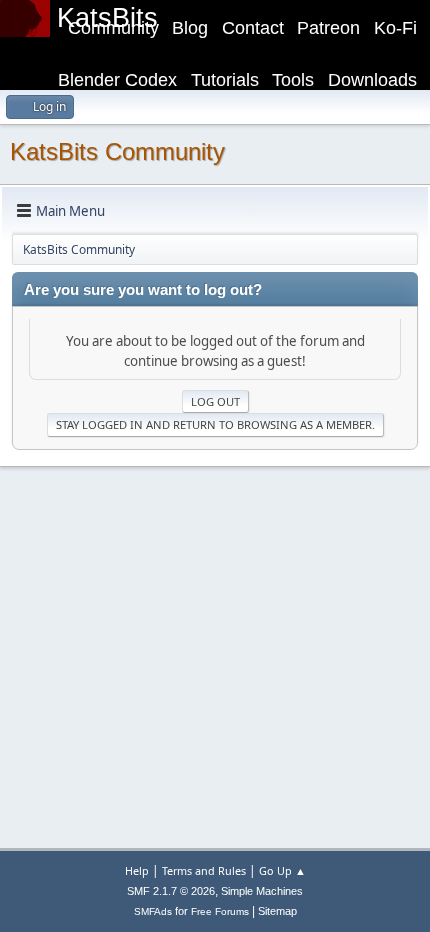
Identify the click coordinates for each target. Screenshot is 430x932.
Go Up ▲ (282, 870)
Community (113, 28)
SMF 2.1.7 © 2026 (171, 891)
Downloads (372, 80)
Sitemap (277, 911)
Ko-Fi (395, 28)
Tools (293, 80)
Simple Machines (262, 891)
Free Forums (220, 911)
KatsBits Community (117, 151)
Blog (190, 28)
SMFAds (153, 911)
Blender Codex (117, 80)
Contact (253, 28)
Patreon (328, 28)
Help (137, 870)
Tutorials (225, 80)
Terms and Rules (204, 870)
